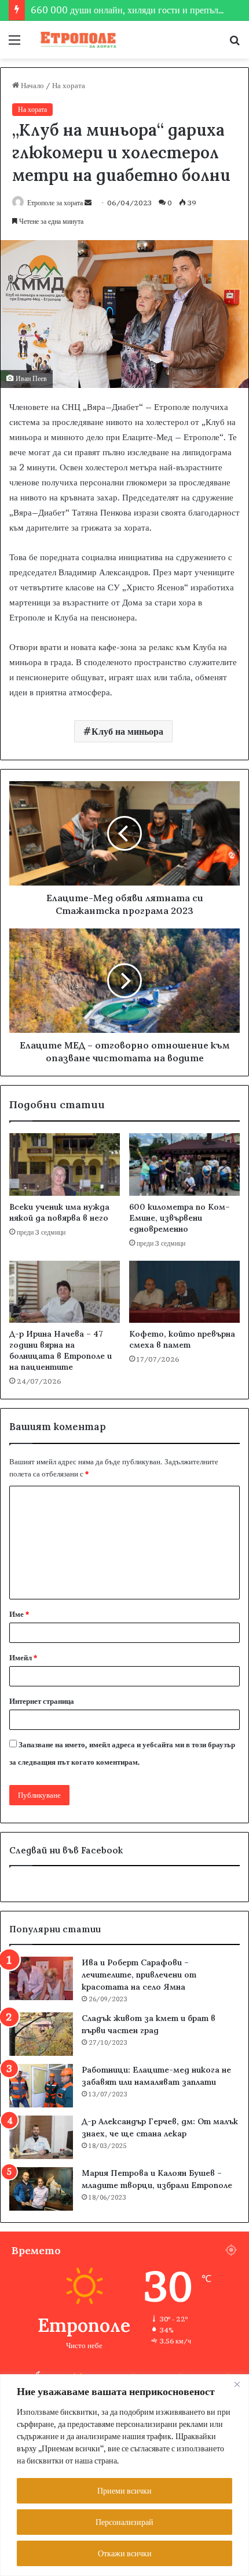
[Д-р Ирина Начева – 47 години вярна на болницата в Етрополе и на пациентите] (65, 1292)
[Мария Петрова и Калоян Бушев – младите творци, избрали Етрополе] (41, 2189)
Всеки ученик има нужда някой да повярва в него (59, 1212)
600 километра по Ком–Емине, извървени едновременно (180, 1218)
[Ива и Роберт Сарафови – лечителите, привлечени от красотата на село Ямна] (41, 1978)
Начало (32, 85)
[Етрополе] (75, 40)
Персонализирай (124, 2522)
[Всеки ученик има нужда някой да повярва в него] (65, 1164)
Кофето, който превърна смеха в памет (182, 1339)
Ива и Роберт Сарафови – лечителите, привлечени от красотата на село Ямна (139, 1975)
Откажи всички (125, 2553)
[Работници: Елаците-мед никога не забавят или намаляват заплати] (41, 2086)
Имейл (23, 1657)
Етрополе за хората (55, 203)
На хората (69, 85)
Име (19, 1614)
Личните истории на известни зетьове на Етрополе (132, 12)
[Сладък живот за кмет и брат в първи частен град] (41, 2034)
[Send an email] (88, 203)
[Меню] (14, 44)
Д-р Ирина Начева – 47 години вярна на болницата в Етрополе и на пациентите (61, 1350)
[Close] (237, 2384)
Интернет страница (42, 1701)
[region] (124, 2475)
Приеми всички (124, 2490)
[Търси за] (235, 44)
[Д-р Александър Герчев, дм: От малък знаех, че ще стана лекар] (41, 2137)
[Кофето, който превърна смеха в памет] (184, 1292)
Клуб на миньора (127, 731)
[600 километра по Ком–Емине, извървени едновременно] (184, 1164)
